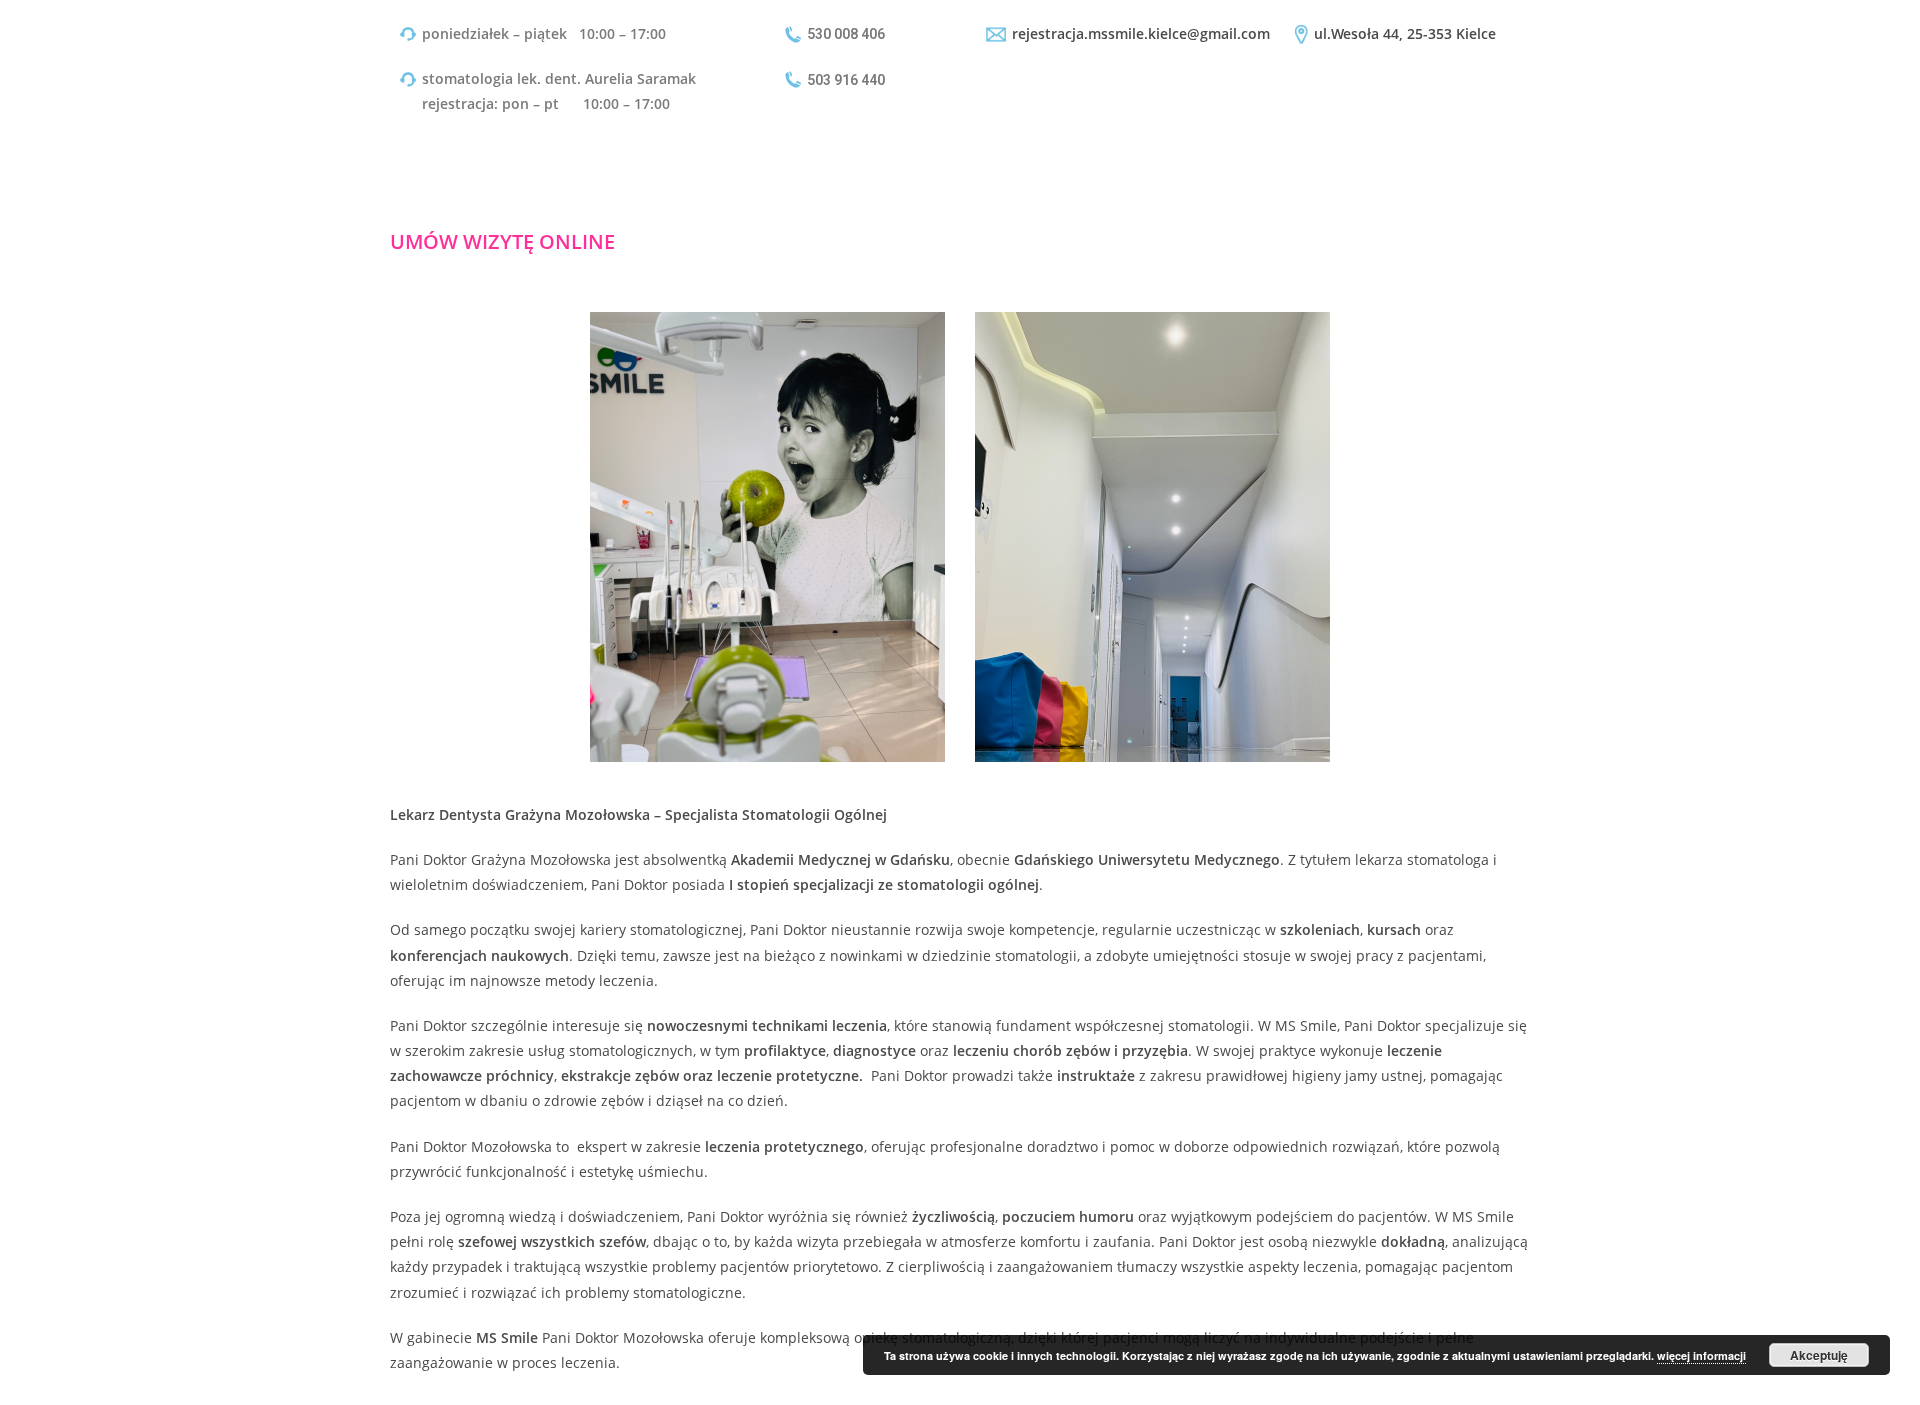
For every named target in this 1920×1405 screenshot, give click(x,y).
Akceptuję (1819, 1355)
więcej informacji (1701, 1355)
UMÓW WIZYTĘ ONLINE (502, 241)
